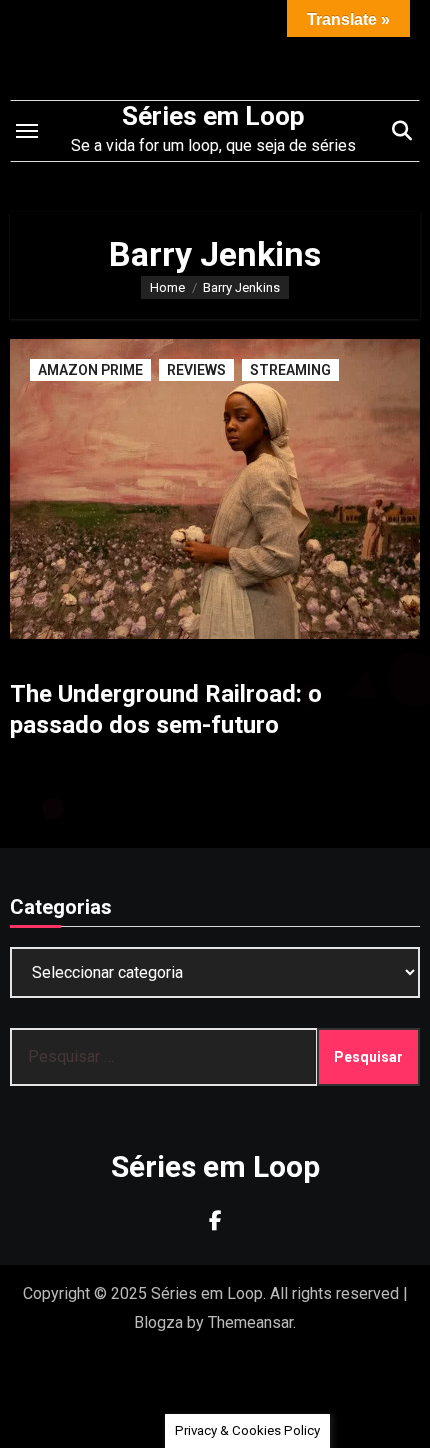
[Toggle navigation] (27, 131)
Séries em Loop (213, 116)
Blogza (158, 1322)
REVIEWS (196, 370)
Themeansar (250, 1322)
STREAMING (290, 370)
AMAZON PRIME (90, 370)
